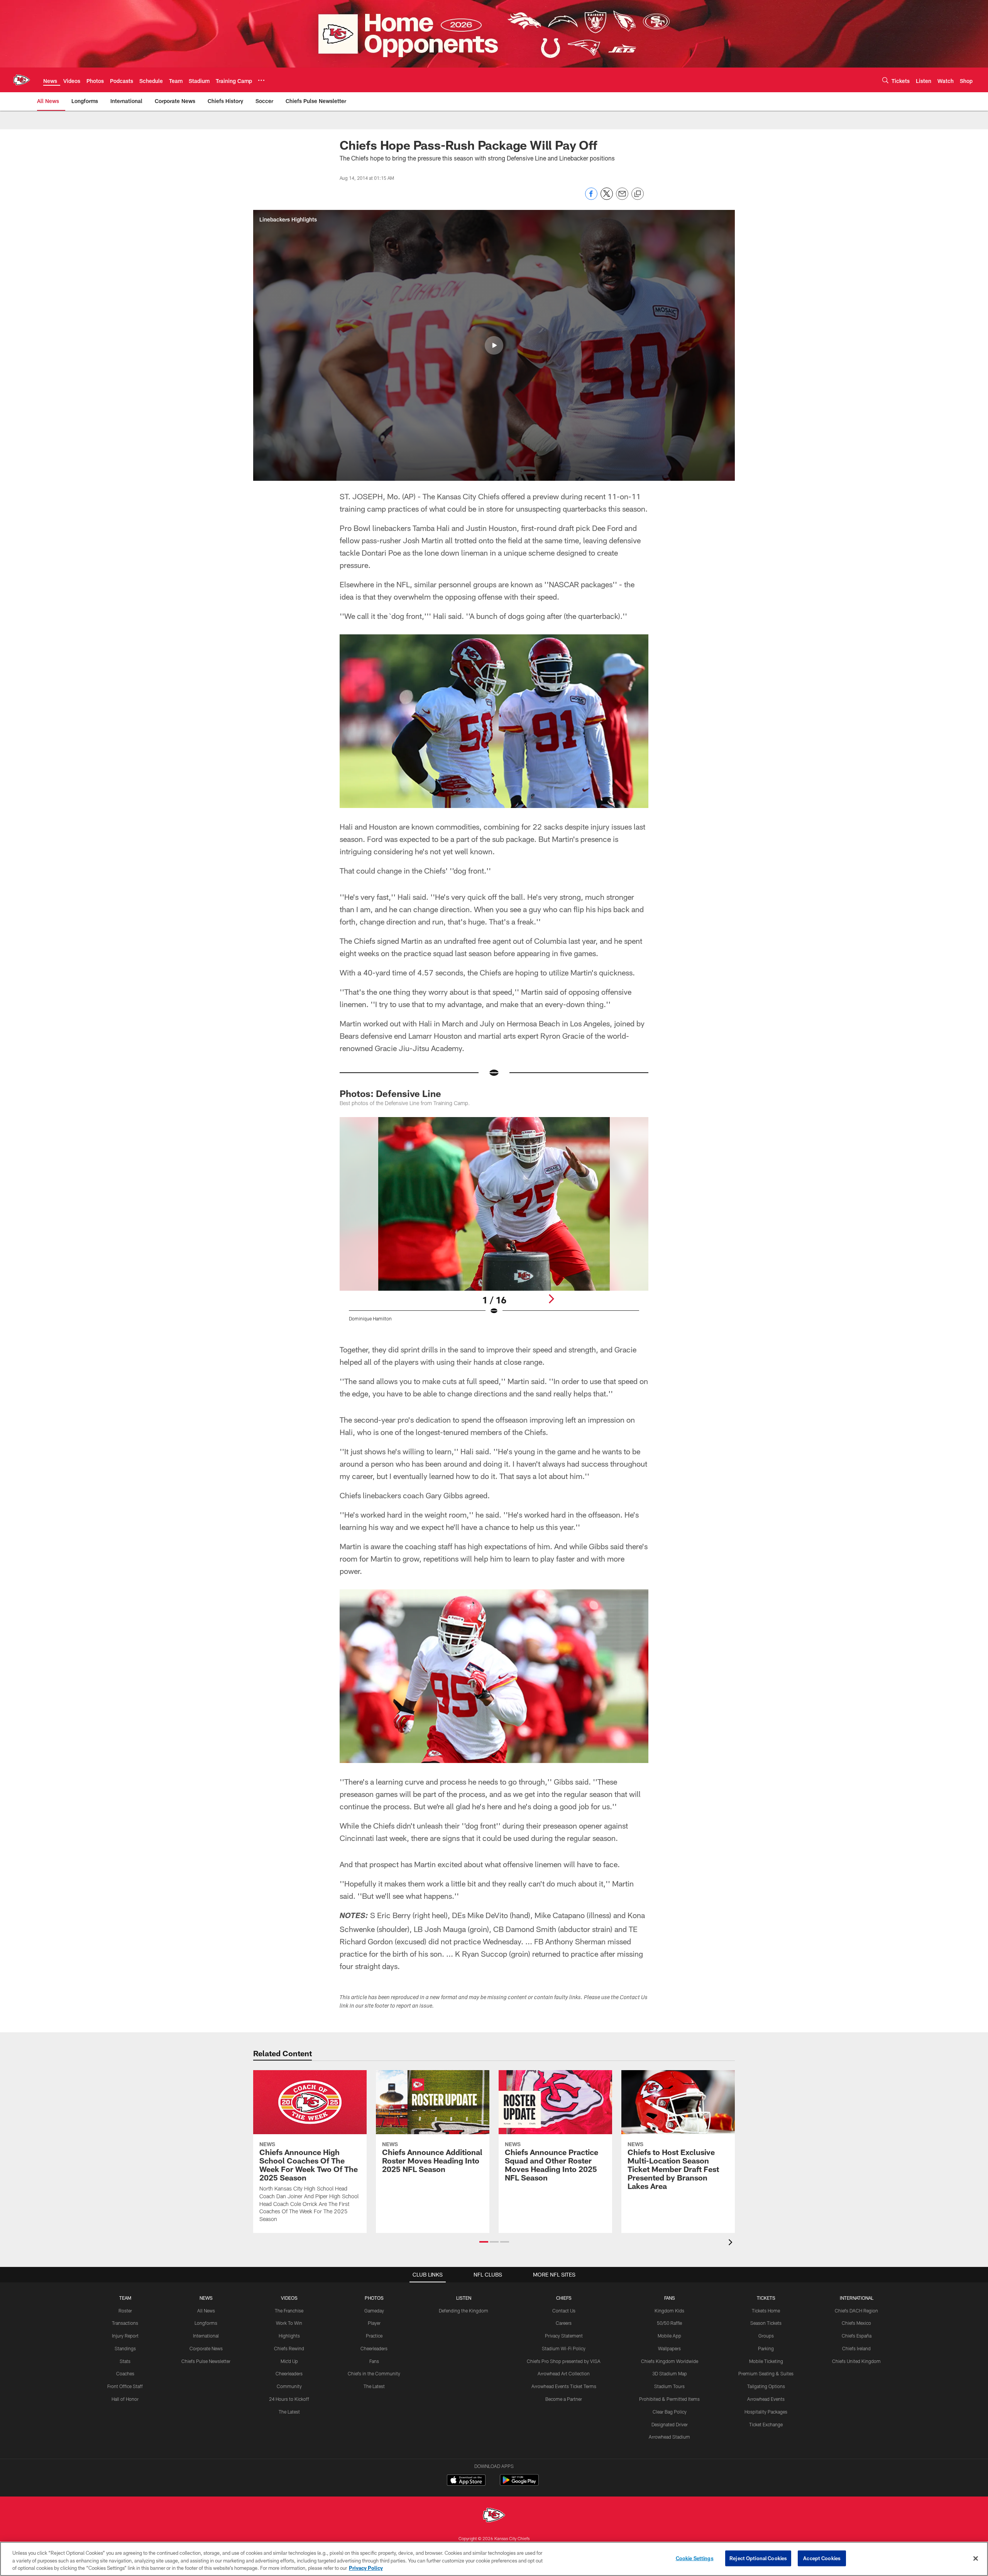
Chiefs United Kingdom (856, 2361)
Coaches (125, 2373)
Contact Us (564, 2311)
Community (289, 2386)
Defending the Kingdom (464, 2311)
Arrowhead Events (766, 2399)
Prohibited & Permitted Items (669, 2399)
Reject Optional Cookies (758, 2558)
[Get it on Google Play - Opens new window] (519, 2484)
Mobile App (669, 2336)
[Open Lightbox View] (494, 1224)
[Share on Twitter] (607, 198)
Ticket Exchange (766, 2424)
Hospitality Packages (766, 2412)
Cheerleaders (289, 2373)
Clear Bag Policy (670, 2412)
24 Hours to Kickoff (289, 2399)
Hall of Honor (125, 2399)
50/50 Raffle (669, 2323)
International (206, 2336)
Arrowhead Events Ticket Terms (564, 2386)
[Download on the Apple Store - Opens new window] (466, 2481)
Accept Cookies (822, 2558)
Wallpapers (669, 2348)
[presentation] (732, 2243)
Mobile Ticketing (766, 2361)
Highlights (289, 2336)
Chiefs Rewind (289, 2348)
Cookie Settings (695, 2558)
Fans (374, 2361)
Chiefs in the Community (374, 2373)
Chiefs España (857, 2336)
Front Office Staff (125, 2386)
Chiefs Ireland (856, 2348)
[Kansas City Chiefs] (494, 2516)
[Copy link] (638, 194)
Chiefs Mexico (856, 2323)
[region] (494, 2559)
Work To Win (289, 2323)
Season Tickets (766, 2323)
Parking (766, 2348)
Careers (564, 2323)
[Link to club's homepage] (22, 80)
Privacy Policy (366, 2568)
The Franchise (289, 2311)
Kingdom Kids (669, 2311)
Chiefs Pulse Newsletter (206, 2361)
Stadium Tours (669, 2386)
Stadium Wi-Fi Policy (564, 2348)
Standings (125, 2348)
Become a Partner (564, 2399)
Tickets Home (766, 2311)
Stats (125, 2361)
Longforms (206, 2323)
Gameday (374, 2311)
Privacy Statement (564, 2336)
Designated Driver (670, 2424)
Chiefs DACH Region (856, 2311)
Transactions (125, 2323)
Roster (125, 2311)
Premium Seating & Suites (766, 2373)
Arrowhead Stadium (669, 2437)
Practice (374, 2336)
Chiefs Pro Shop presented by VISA (564, 2361)
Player (374, 2323)
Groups (766, 2336)
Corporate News (206, 2348)
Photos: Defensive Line (390, 1093)
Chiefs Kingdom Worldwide (670, 2361)
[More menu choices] (261, 80)
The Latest (289, 2412)
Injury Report (125, 2336)
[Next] (551, 1299)
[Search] (885, 80)
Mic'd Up (289, 2361)
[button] (494, 345)
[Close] (976, 2558)
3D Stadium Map (670, 2373)
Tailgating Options (766, 2386)
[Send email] (622, 198)
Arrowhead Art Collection (564, 2373)
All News (206, 2311)
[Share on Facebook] (591, 198)
